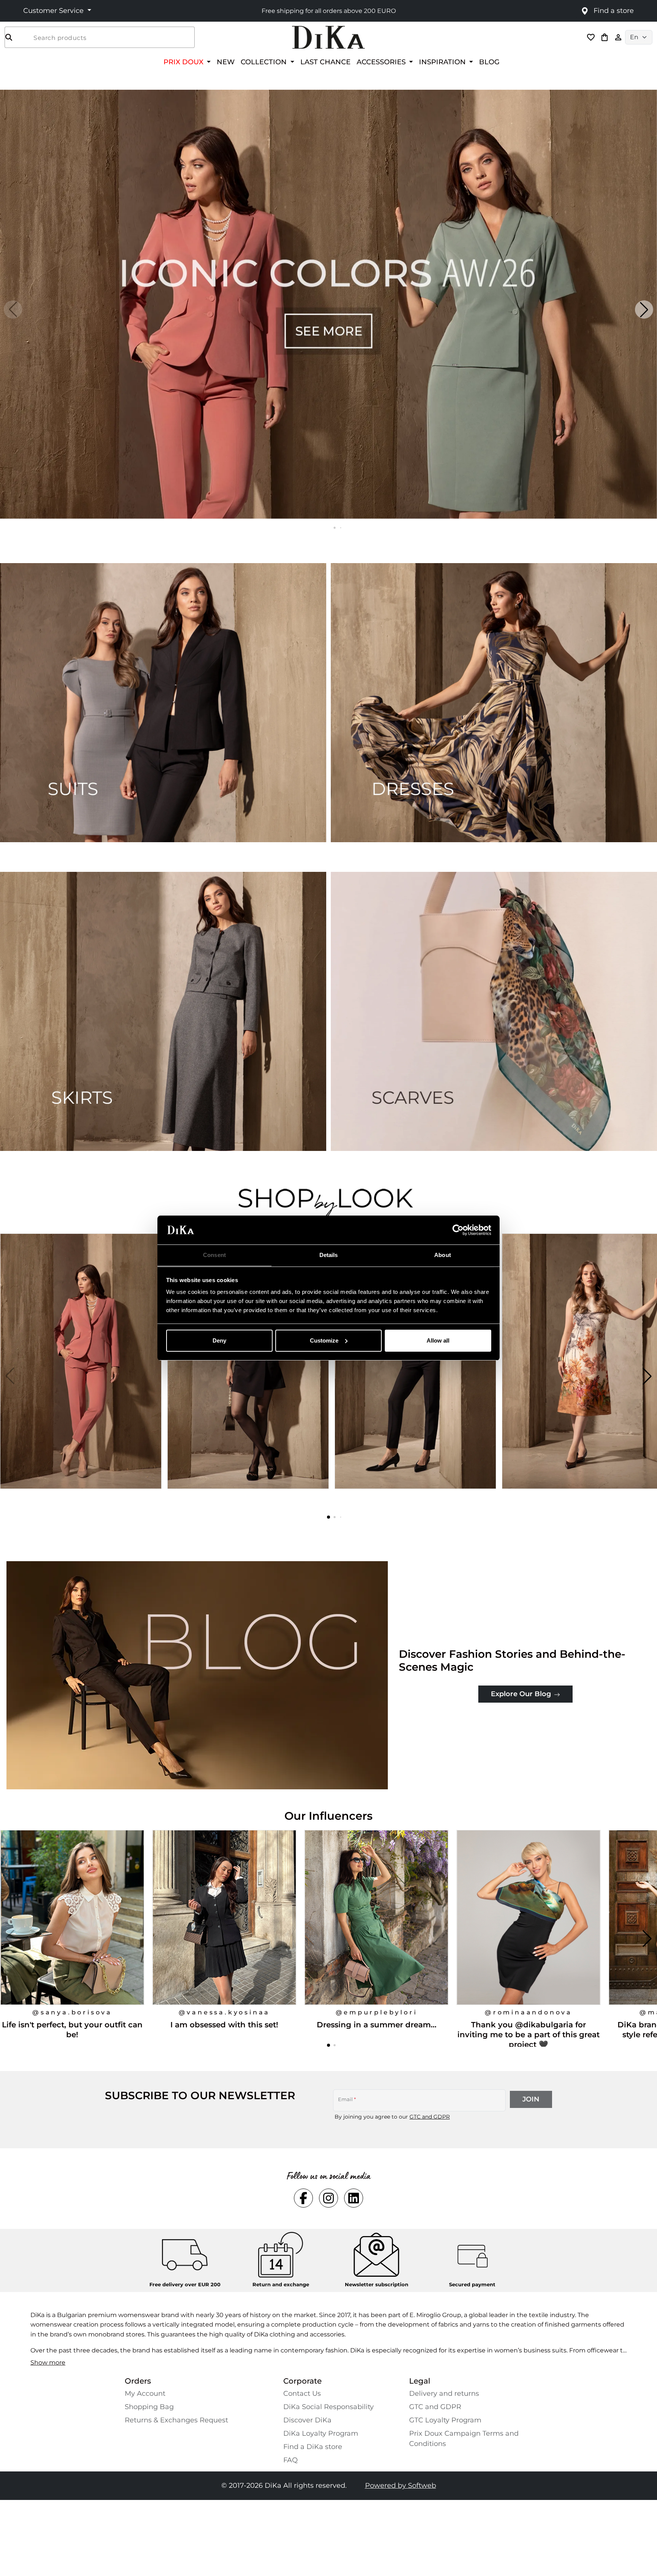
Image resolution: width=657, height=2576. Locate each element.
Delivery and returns (444, 2393)
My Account (145, 2393)
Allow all (438, 1340)
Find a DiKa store (313, 2447)
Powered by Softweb (401, 2486)
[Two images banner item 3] (163, 1011)
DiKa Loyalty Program (321, 2433)
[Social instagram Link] (328, 2198)
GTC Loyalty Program (445, 2420)
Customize (324, 1340)
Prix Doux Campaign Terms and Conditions (464, 2439)
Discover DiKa (307, 2420)
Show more (48, 2363)
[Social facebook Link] (303, 2198)
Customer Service (54, 11)
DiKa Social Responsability (328, 2407)
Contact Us (302, 2393)
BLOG (489, 62)
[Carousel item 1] (328, 304)
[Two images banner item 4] (494, 1011)
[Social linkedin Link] (354, 2198)
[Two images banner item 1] (163, 703)
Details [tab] (329, 1255)
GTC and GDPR (430, 2117)
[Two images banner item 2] (494, 703)
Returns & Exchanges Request (176, 2420)
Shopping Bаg (149, 2407)
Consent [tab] (214, 1255)
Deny (219, 1340)
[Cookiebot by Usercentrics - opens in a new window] (458, 1230)
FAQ (290, 2460)
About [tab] (443, 1255)
